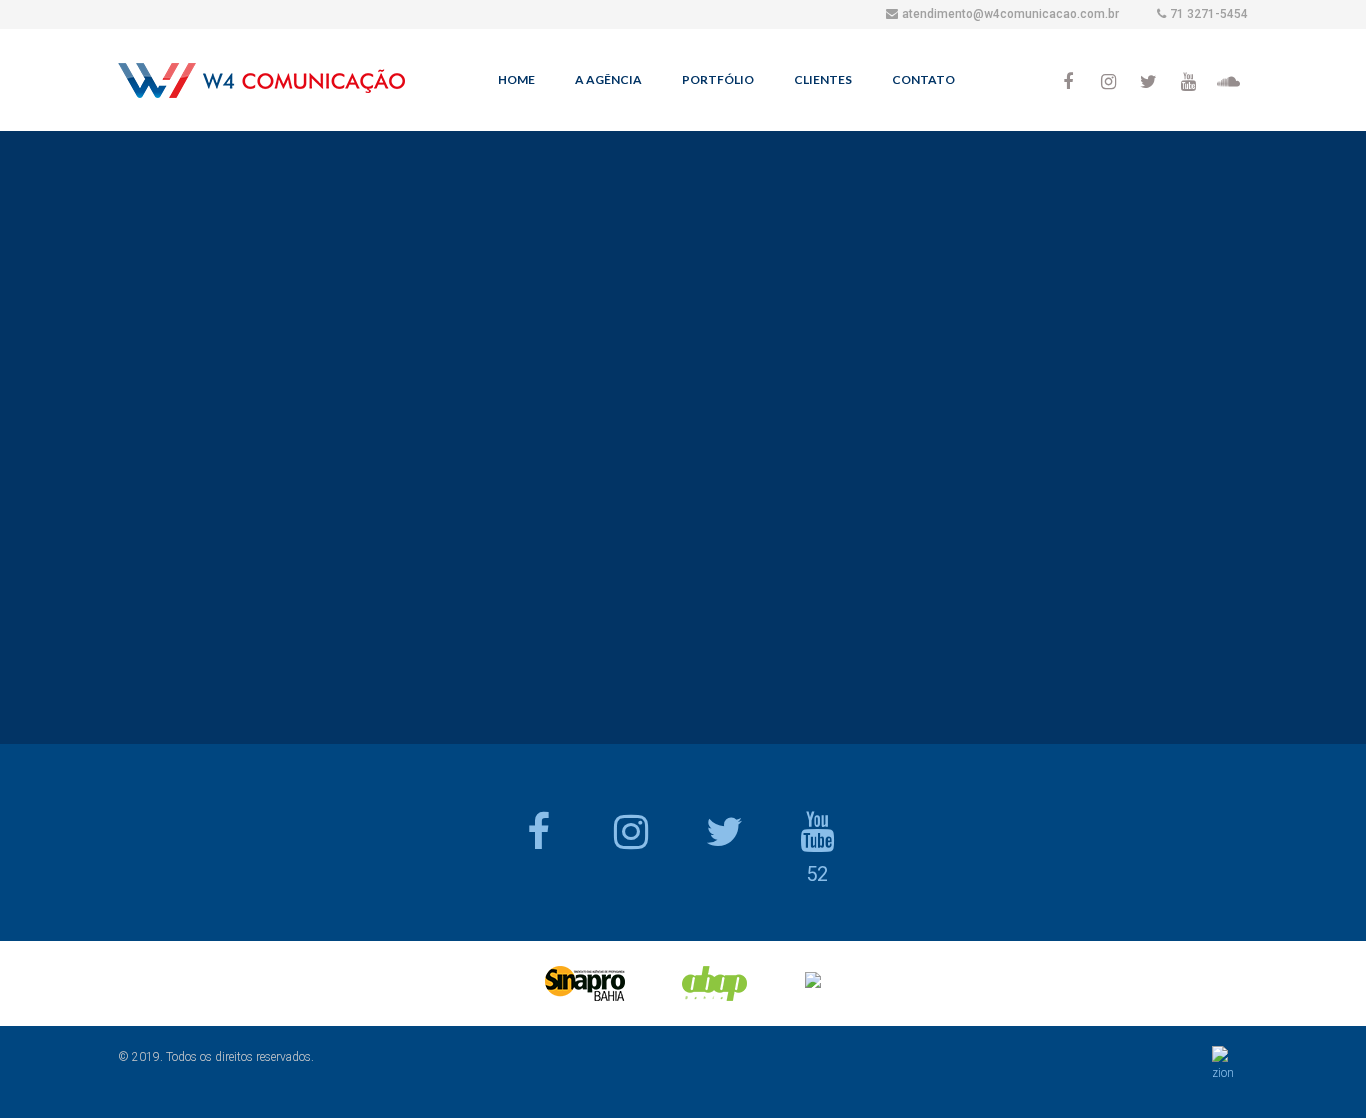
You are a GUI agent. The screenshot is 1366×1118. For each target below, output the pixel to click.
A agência (608, 79)
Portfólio (718, 79)
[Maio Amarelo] (927, 438)
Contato (923, 79)
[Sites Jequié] (1031, 438)
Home (516, 79)
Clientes (823, 79)
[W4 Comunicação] (261, 85)
